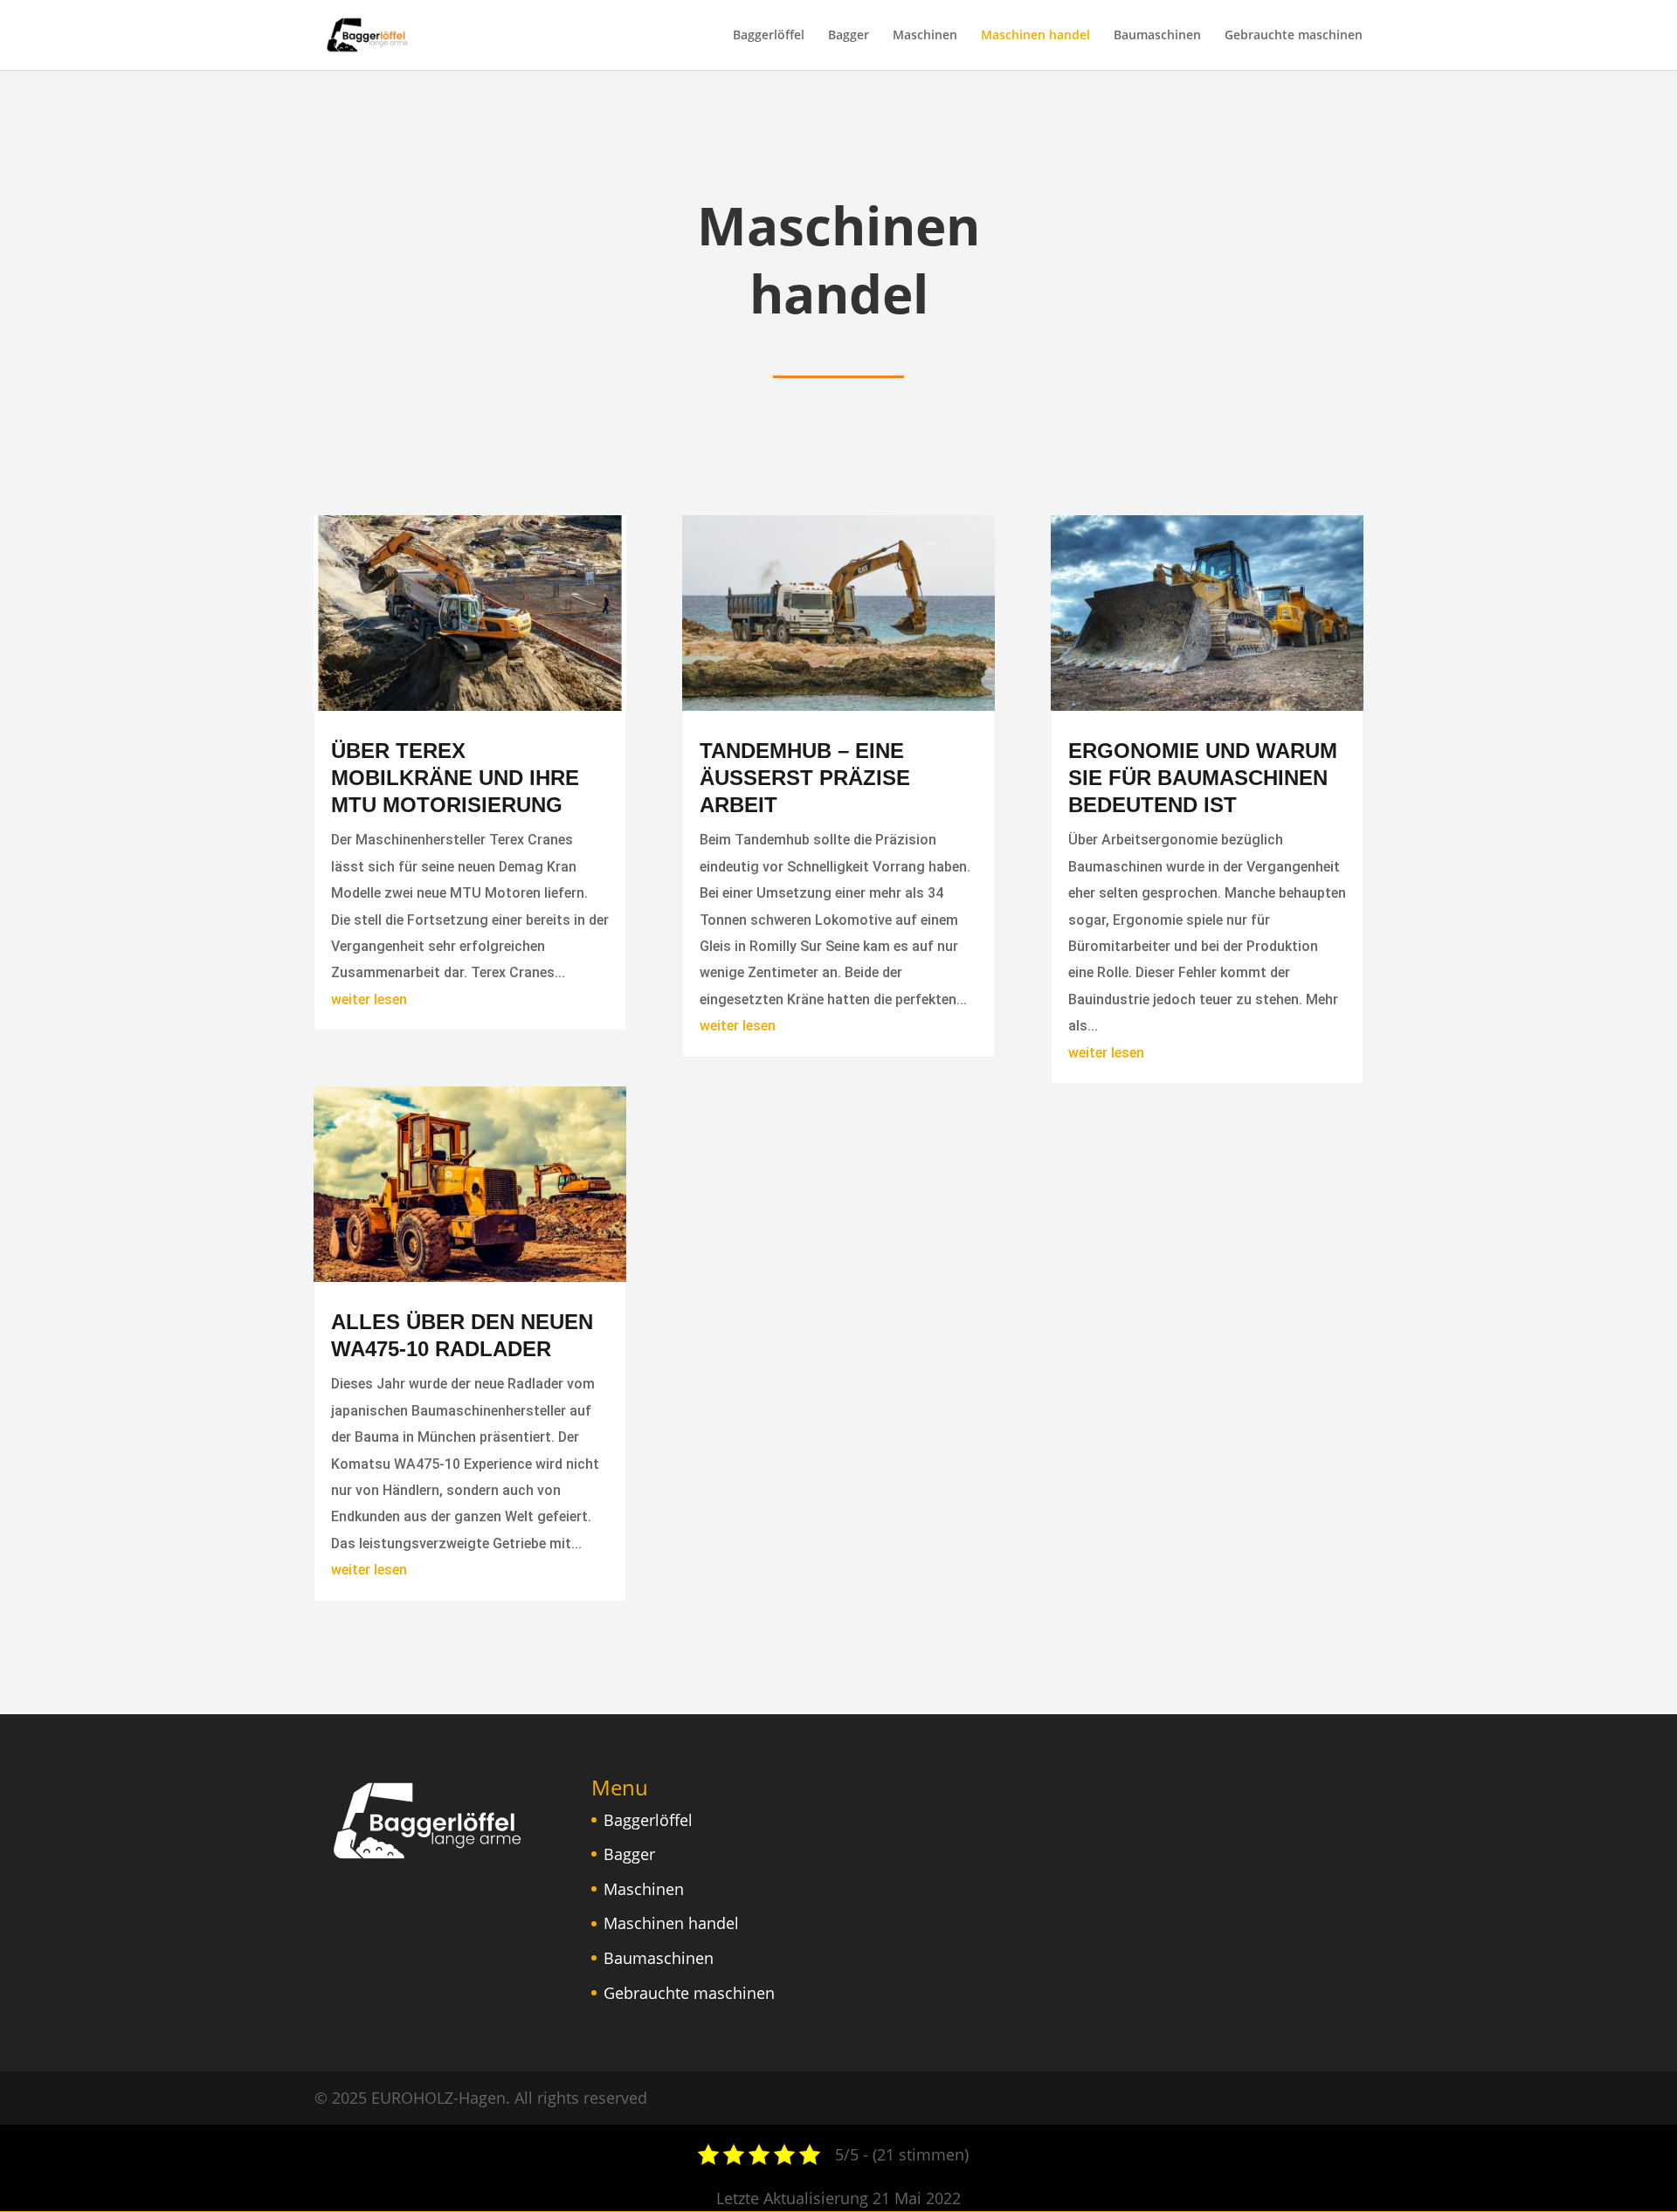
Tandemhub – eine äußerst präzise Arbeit (805, 778)
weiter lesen (369, 999)
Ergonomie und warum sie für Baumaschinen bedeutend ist (1203, 778)
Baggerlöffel (769, 36)
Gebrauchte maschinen (1294, 36)
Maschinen (925, 36)
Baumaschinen (1157, 36)
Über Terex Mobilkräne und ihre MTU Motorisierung (455, 778)
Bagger (849, 36)
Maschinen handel (1035, 36)
